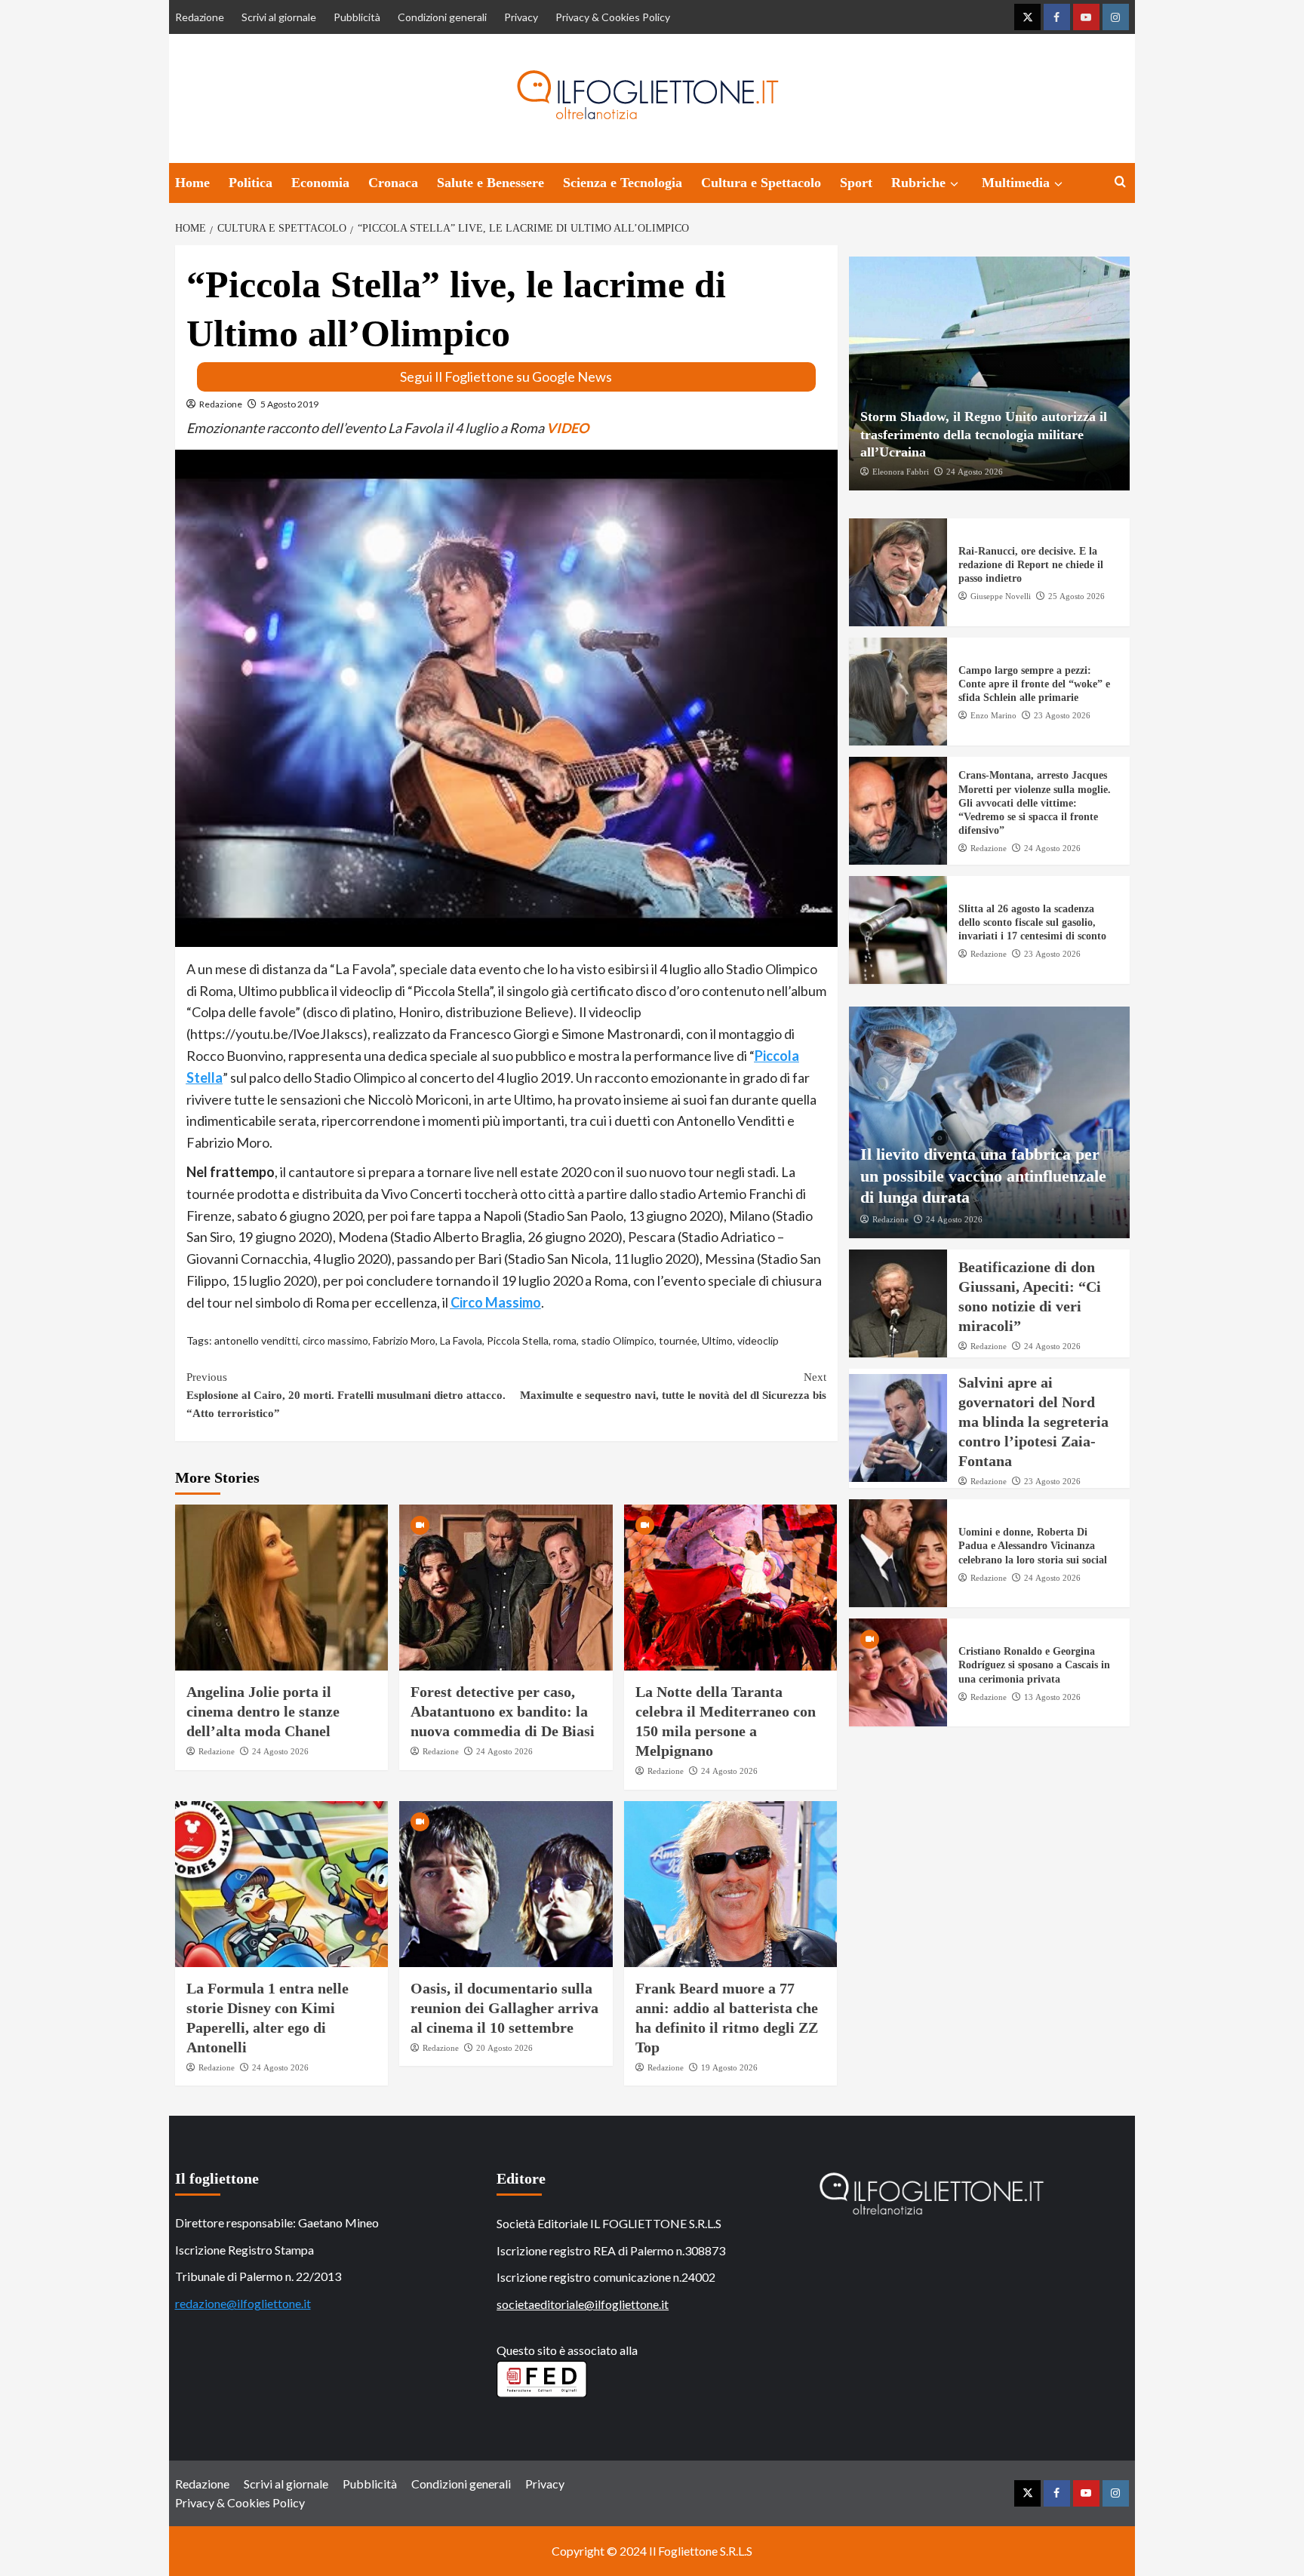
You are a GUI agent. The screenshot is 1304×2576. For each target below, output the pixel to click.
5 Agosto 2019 (289, 404)
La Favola (461, 1340)
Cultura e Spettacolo (761, 183)
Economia (320, 183)
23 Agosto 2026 (1062, 715)
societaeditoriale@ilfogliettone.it (583, 2304)
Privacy (521, 17)
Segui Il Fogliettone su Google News (506, 377)
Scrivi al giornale (279, 17)
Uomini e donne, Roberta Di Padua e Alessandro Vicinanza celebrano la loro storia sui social (1033, 1546)
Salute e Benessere (491, 183)
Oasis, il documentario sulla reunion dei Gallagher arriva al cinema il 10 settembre (504, 2008)
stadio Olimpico (618, 1340)
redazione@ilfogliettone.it (243, 2303)
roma (565, 1340)
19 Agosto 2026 (729, 2067)
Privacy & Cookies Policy (613, 17)
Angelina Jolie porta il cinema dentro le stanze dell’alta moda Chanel (263, 1711)
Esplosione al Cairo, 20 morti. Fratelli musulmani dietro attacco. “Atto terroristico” (346, 1395)
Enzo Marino (993, 715)
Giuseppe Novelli (1001, 596)
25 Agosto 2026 (1076, 596)
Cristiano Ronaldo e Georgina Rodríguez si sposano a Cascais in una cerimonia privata (1034, 1665)
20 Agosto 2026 (504, 2048)
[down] (954, 184)
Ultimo (717, 1340)
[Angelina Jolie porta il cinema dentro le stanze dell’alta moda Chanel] (282, 1588)
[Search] (1120, 182)
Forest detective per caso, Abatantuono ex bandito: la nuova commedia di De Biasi (503, 1711)
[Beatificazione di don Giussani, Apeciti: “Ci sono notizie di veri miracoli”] (898, 1303)
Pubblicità (357, 17)
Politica (251, 183)
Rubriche (918, 183)
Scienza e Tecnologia (623, 183)
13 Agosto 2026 (1052, 1697)
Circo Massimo (496, 1302)
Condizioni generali (442, 17)
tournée (678, 1340)
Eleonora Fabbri (901, 472)
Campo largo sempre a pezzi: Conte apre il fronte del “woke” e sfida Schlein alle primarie (1034, 684)
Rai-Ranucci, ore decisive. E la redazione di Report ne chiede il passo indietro (1031, 565)
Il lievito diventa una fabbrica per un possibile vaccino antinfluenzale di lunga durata (983, 1176)
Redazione (200, 17)
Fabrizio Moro (404, 1340)
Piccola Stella (518, 1340)
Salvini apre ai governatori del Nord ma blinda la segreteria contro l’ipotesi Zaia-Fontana (1033, 1422)
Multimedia (1016, 183)
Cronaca (393, 183)
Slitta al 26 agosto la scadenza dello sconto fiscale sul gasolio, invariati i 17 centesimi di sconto (1032, 922)
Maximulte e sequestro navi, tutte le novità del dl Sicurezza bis (673, 1386)
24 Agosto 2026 (280, 1751)
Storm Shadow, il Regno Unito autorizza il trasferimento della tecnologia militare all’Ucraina (984, 434)
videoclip (758, 1340)
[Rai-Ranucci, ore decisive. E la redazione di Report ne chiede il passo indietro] (898, 572)
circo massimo (335, 1340)
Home (192, 183)
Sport (856, 183)
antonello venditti (256, 1340)
